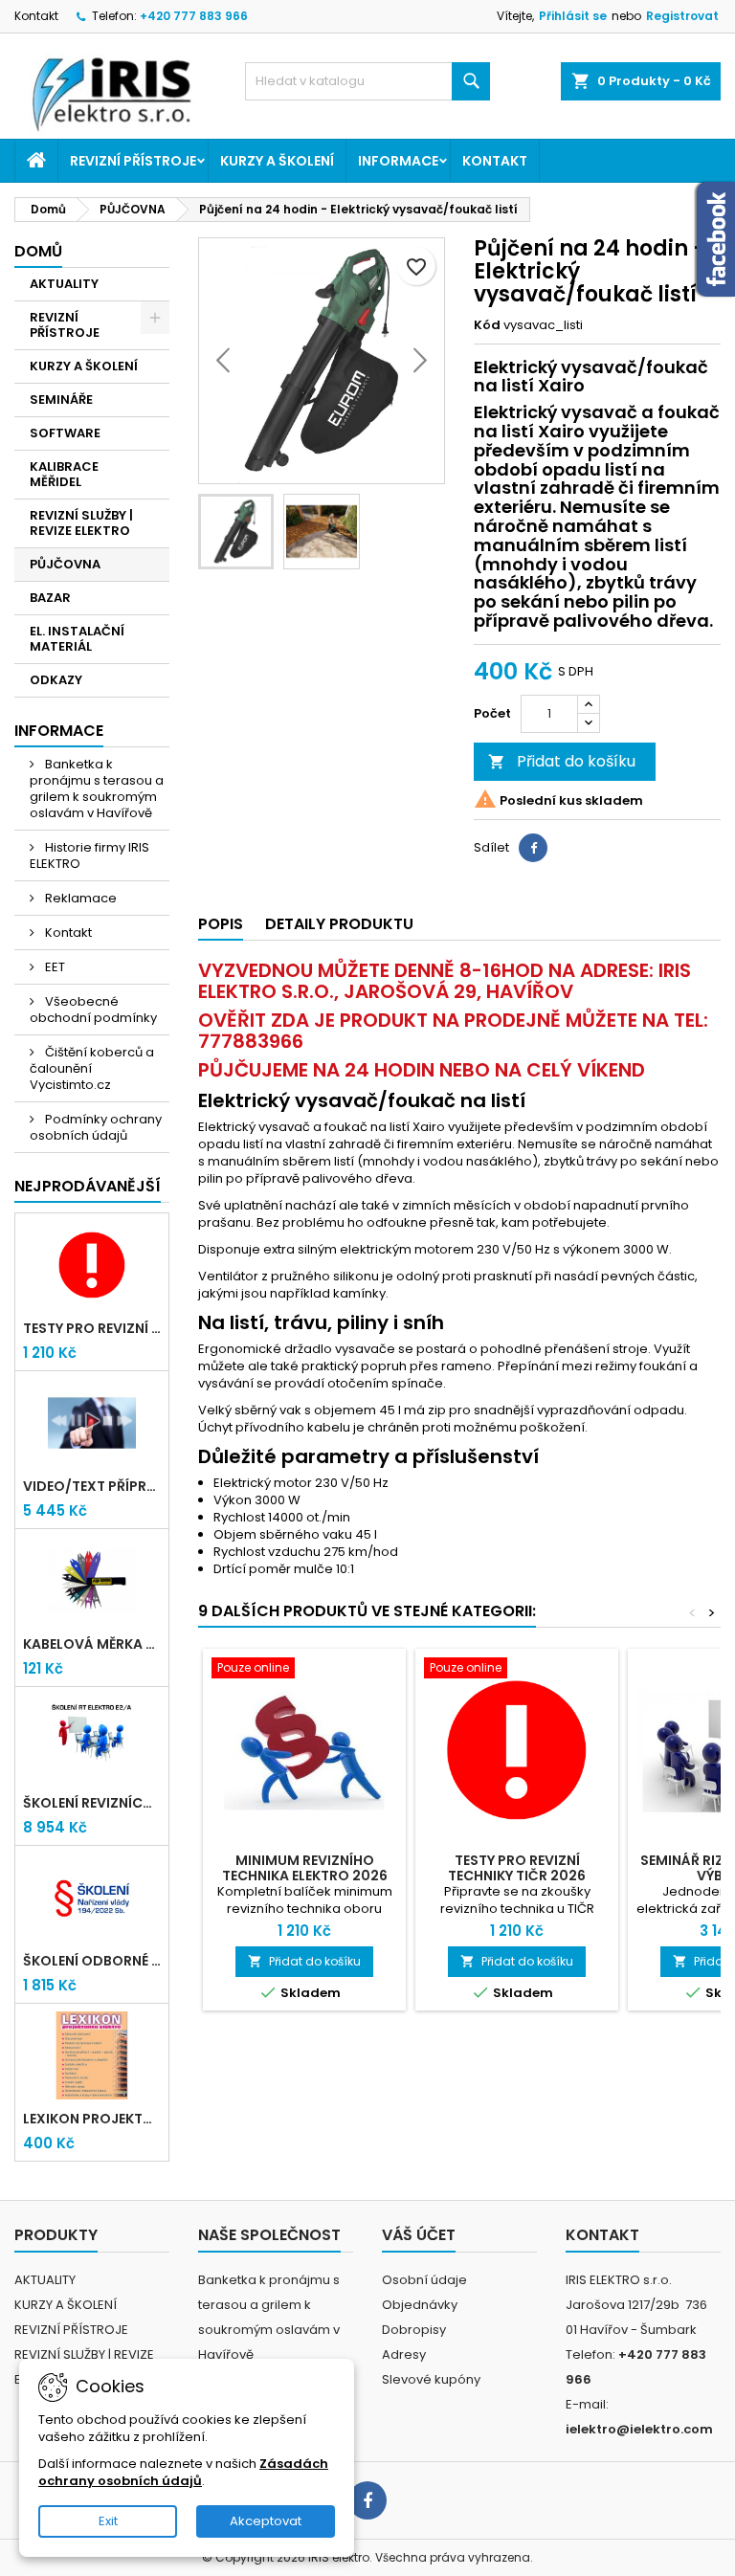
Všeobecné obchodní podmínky (93, 1010)
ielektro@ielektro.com (639, 2429)
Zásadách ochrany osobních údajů (183, 2472)
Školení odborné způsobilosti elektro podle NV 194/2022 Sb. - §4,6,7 (92, 1961)
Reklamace (79, 898)
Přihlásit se (573, 16)
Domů (38, 251)
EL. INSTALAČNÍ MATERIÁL (77, 639)
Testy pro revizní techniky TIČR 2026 (92, 1328)
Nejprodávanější (88, 1186)
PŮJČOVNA (65, 564)
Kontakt (36, 16)
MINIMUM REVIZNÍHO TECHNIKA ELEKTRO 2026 (305, 1868)
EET (54, 967)
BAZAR (50, 598)
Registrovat (682, 16)
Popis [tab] (221, 924)
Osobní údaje (424, 2280)
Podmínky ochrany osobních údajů (96, 1127)
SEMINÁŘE (61, 400)
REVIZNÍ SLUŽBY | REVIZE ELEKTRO (81, 523)
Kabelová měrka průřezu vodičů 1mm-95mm (92, 1644)
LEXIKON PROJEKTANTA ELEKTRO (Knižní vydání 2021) (92, 2119)
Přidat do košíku (562, 761)
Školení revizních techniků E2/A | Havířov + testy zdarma (92, 1803)
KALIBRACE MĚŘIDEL (64, 474)
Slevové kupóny (431, 2379)
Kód (487, 325)
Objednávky (420, 2305)
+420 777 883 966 (194, 16)
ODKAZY (56, 680)
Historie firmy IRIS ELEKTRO (89, 855)
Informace (398, 161)
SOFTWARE (65, 433)
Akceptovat (266, 2521)
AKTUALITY (64, 284)
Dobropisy (414, 2330)
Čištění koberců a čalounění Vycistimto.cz (92, 1068)
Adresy (404, 2354)
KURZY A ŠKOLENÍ (277, 161)
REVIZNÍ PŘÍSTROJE (133, 161)
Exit (108, 2521)
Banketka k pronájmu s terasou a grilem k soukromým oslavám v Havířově (97, 788)
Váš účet (419, 2235)
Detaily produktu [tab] (339, 924)
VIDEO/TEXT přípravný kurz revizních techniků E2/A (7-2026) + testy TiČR (92, 1486)
